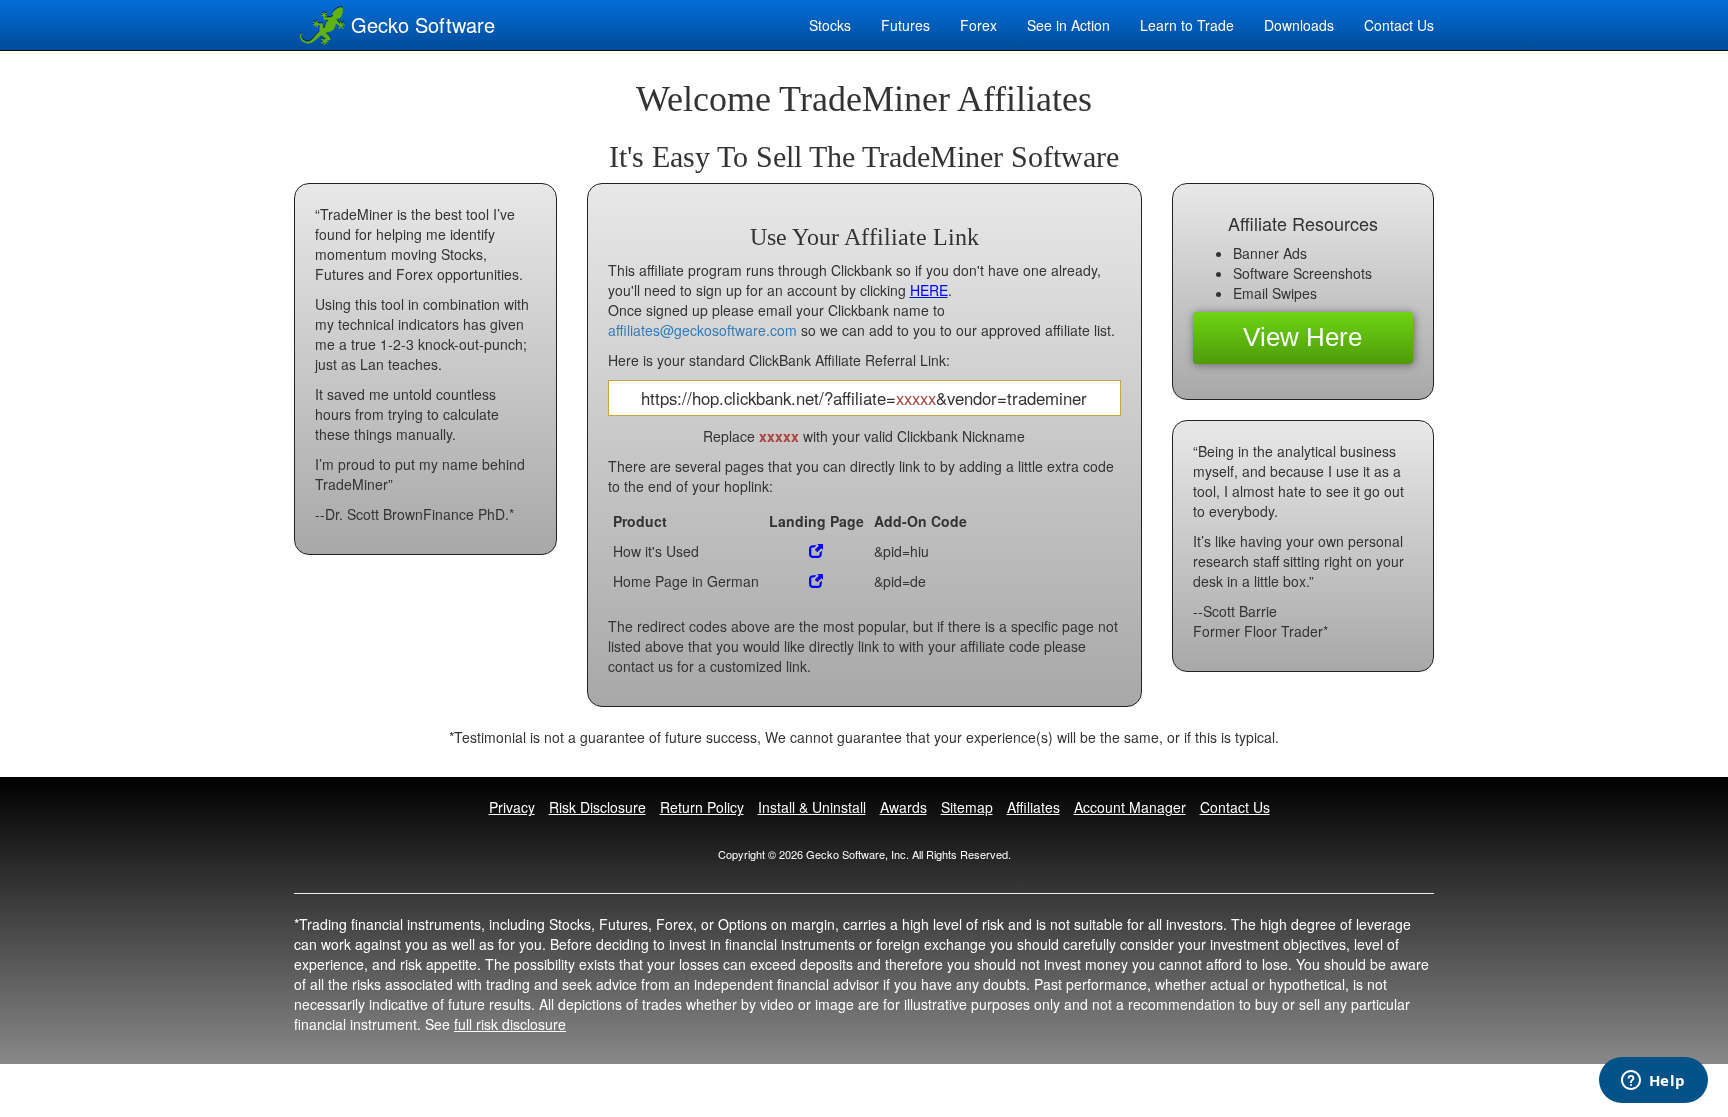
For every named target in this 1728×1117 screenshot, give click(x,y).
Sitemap (967, 807)
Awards (903, 807)
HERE (929, 290)
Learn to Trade (1187, 25)
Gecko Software (423, 24)
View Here (1302, 337)
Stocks (830, 25)
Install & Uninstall (812, 807)
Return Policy (702, 807)
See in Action (1068, 25)
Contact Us (1235, 807)
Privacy (512, 807)
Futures (905, 25)
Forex (978, 25)
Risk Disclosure (597, 807)
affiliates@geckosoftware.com (702, 330)
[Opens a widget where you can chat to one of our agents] (1653, 1082)
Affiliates (1033, 807)
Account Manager (1130, 807)
